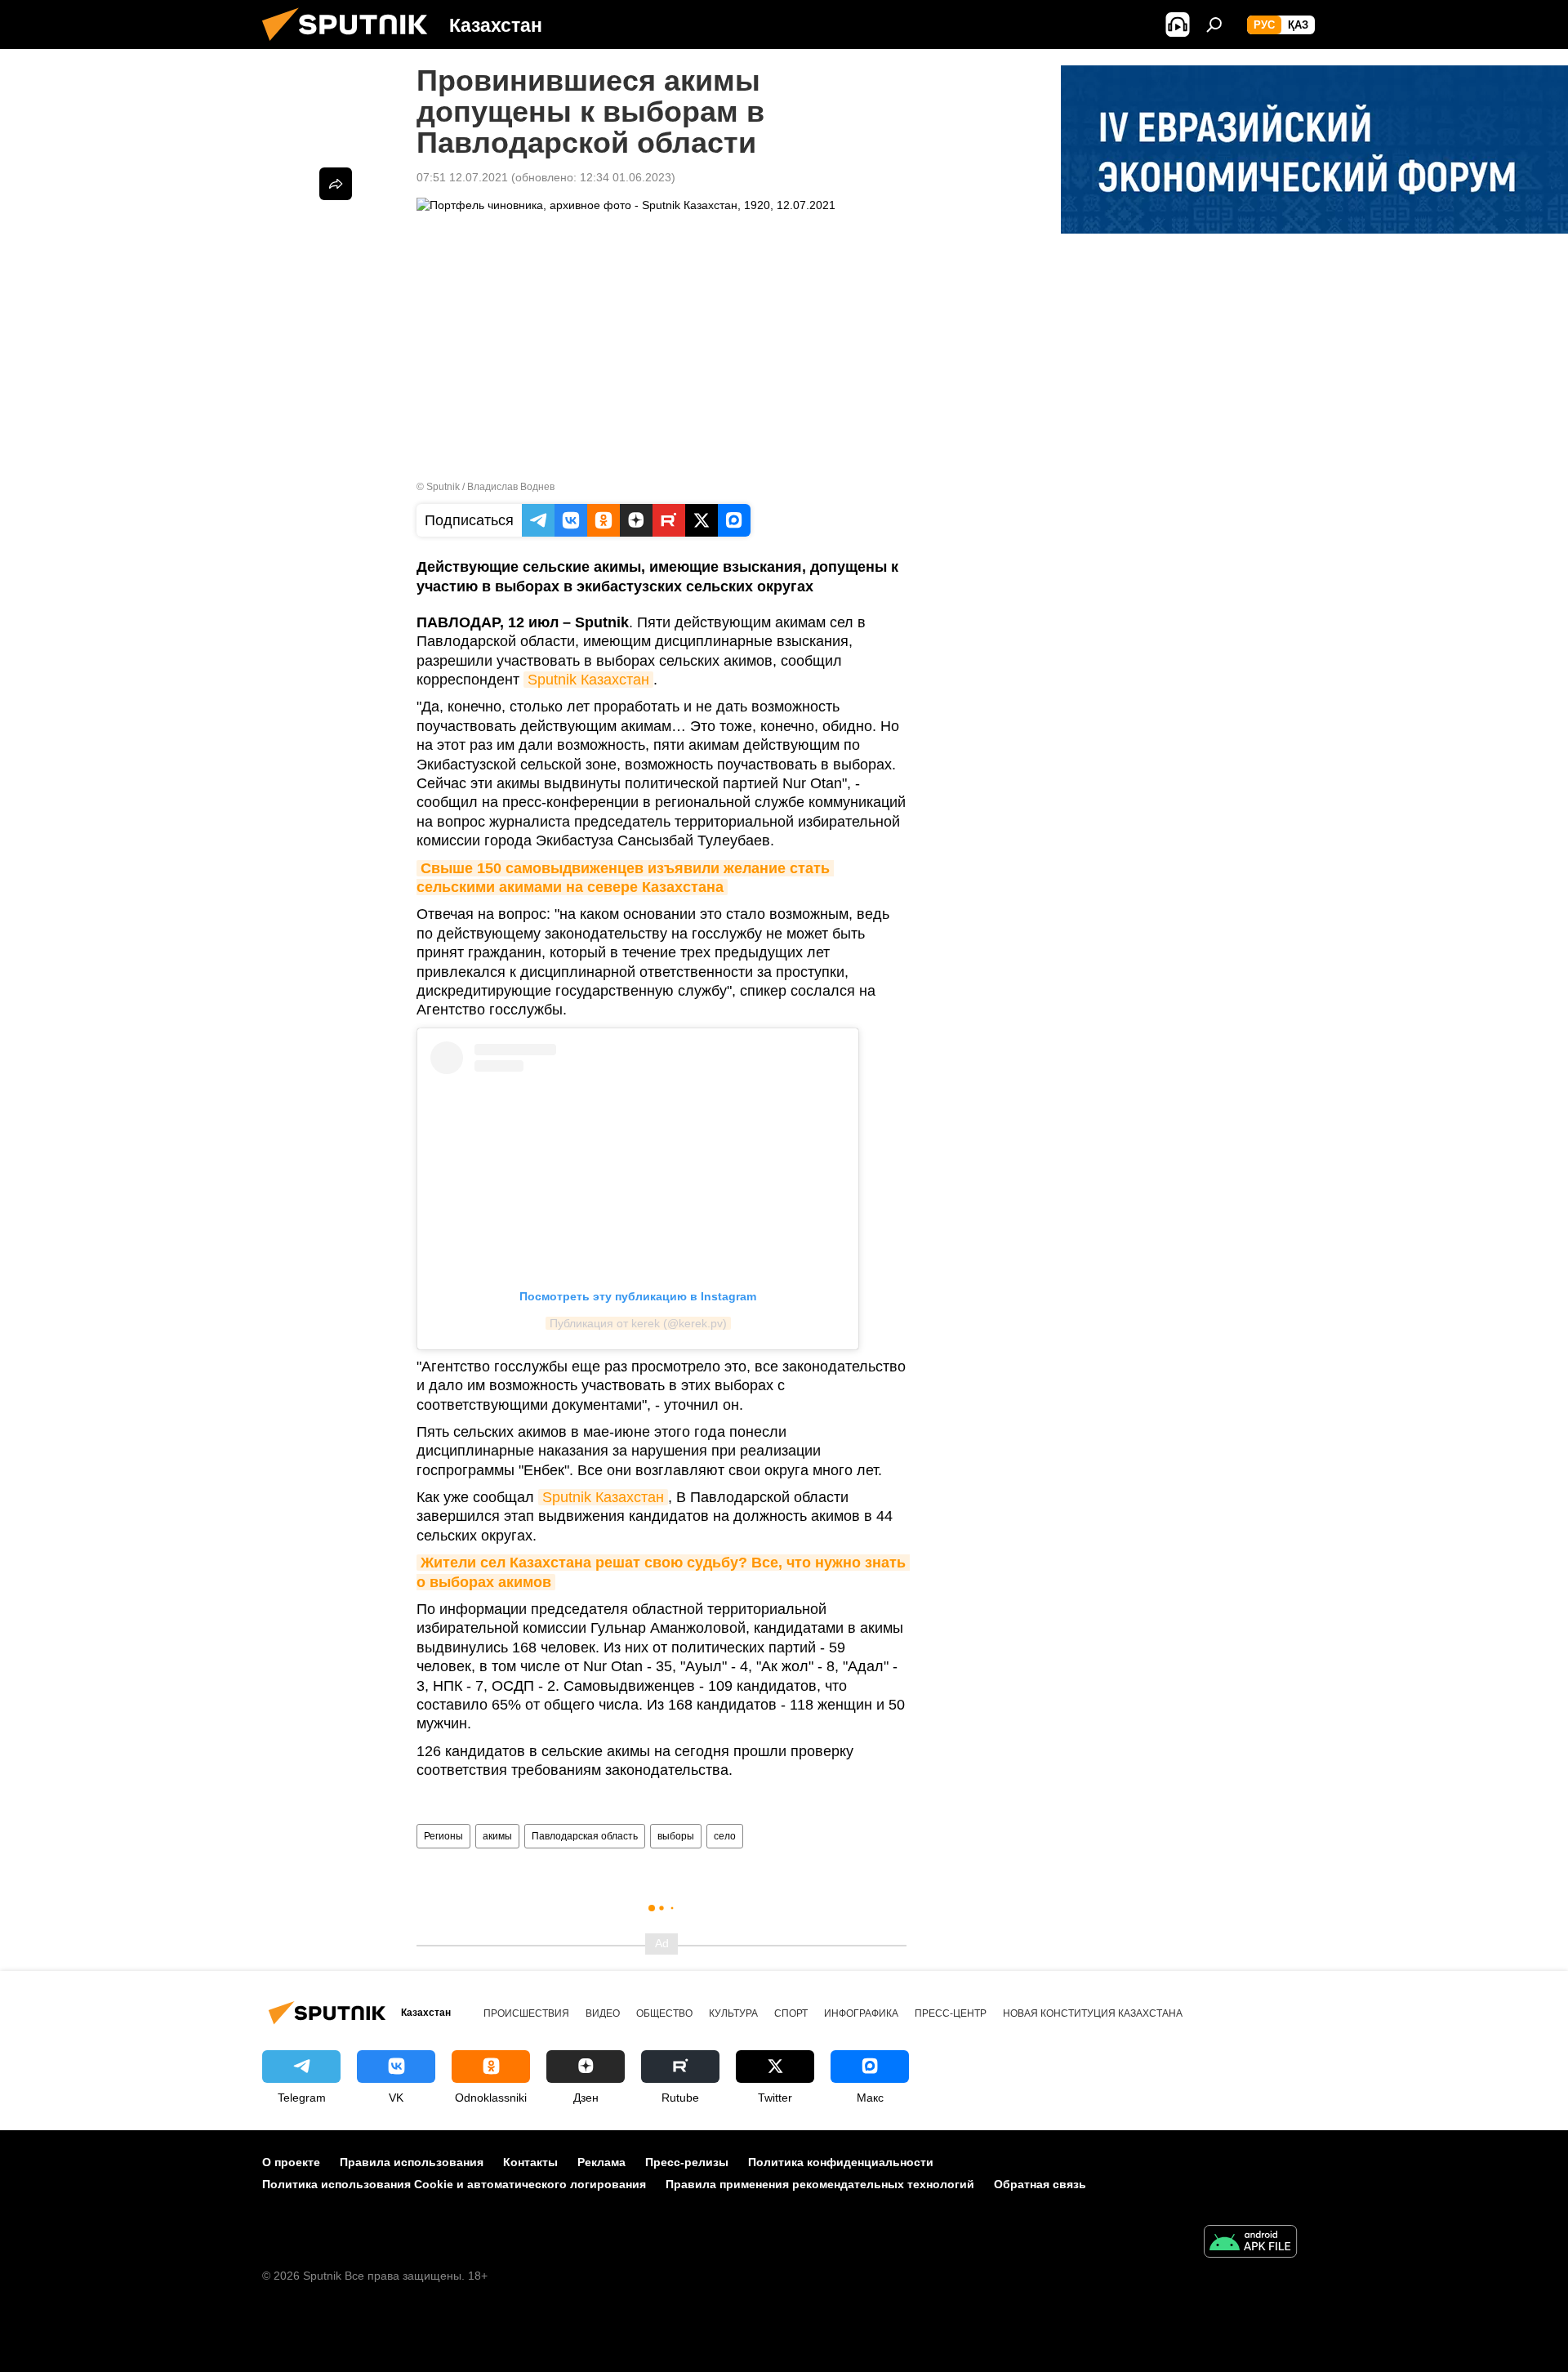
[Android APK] (1250, 2243)
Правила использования (412, 2162)
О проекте (291, 2162)
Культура (733, 2013)
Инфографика (861, 2013)
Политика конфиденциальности (841, 2162)
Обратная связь (1040, 2184)
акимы (497, 1836)
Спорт (791, 2013)
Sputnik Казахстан (588, 680)
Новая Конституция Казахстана (1093, 2013)
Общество (664, 2013)
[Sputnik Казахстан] (351, 45)
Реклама (601, 2162)
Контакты (530, 2162)
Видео (603, 2013)
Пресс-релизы (687, 2162)
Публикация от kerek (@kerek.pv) (638, 1323)
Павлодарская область (585, 1836)
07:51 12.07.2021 (462, 177)
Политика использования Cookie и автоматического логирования (454, 2184)
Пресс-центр (951, 2013)
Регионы (443, 1836)
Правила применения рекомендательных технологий (820, 2184)
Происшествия (526, 2013)
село (725, 1836)
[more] (336, 184)
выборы (676, 1836)
